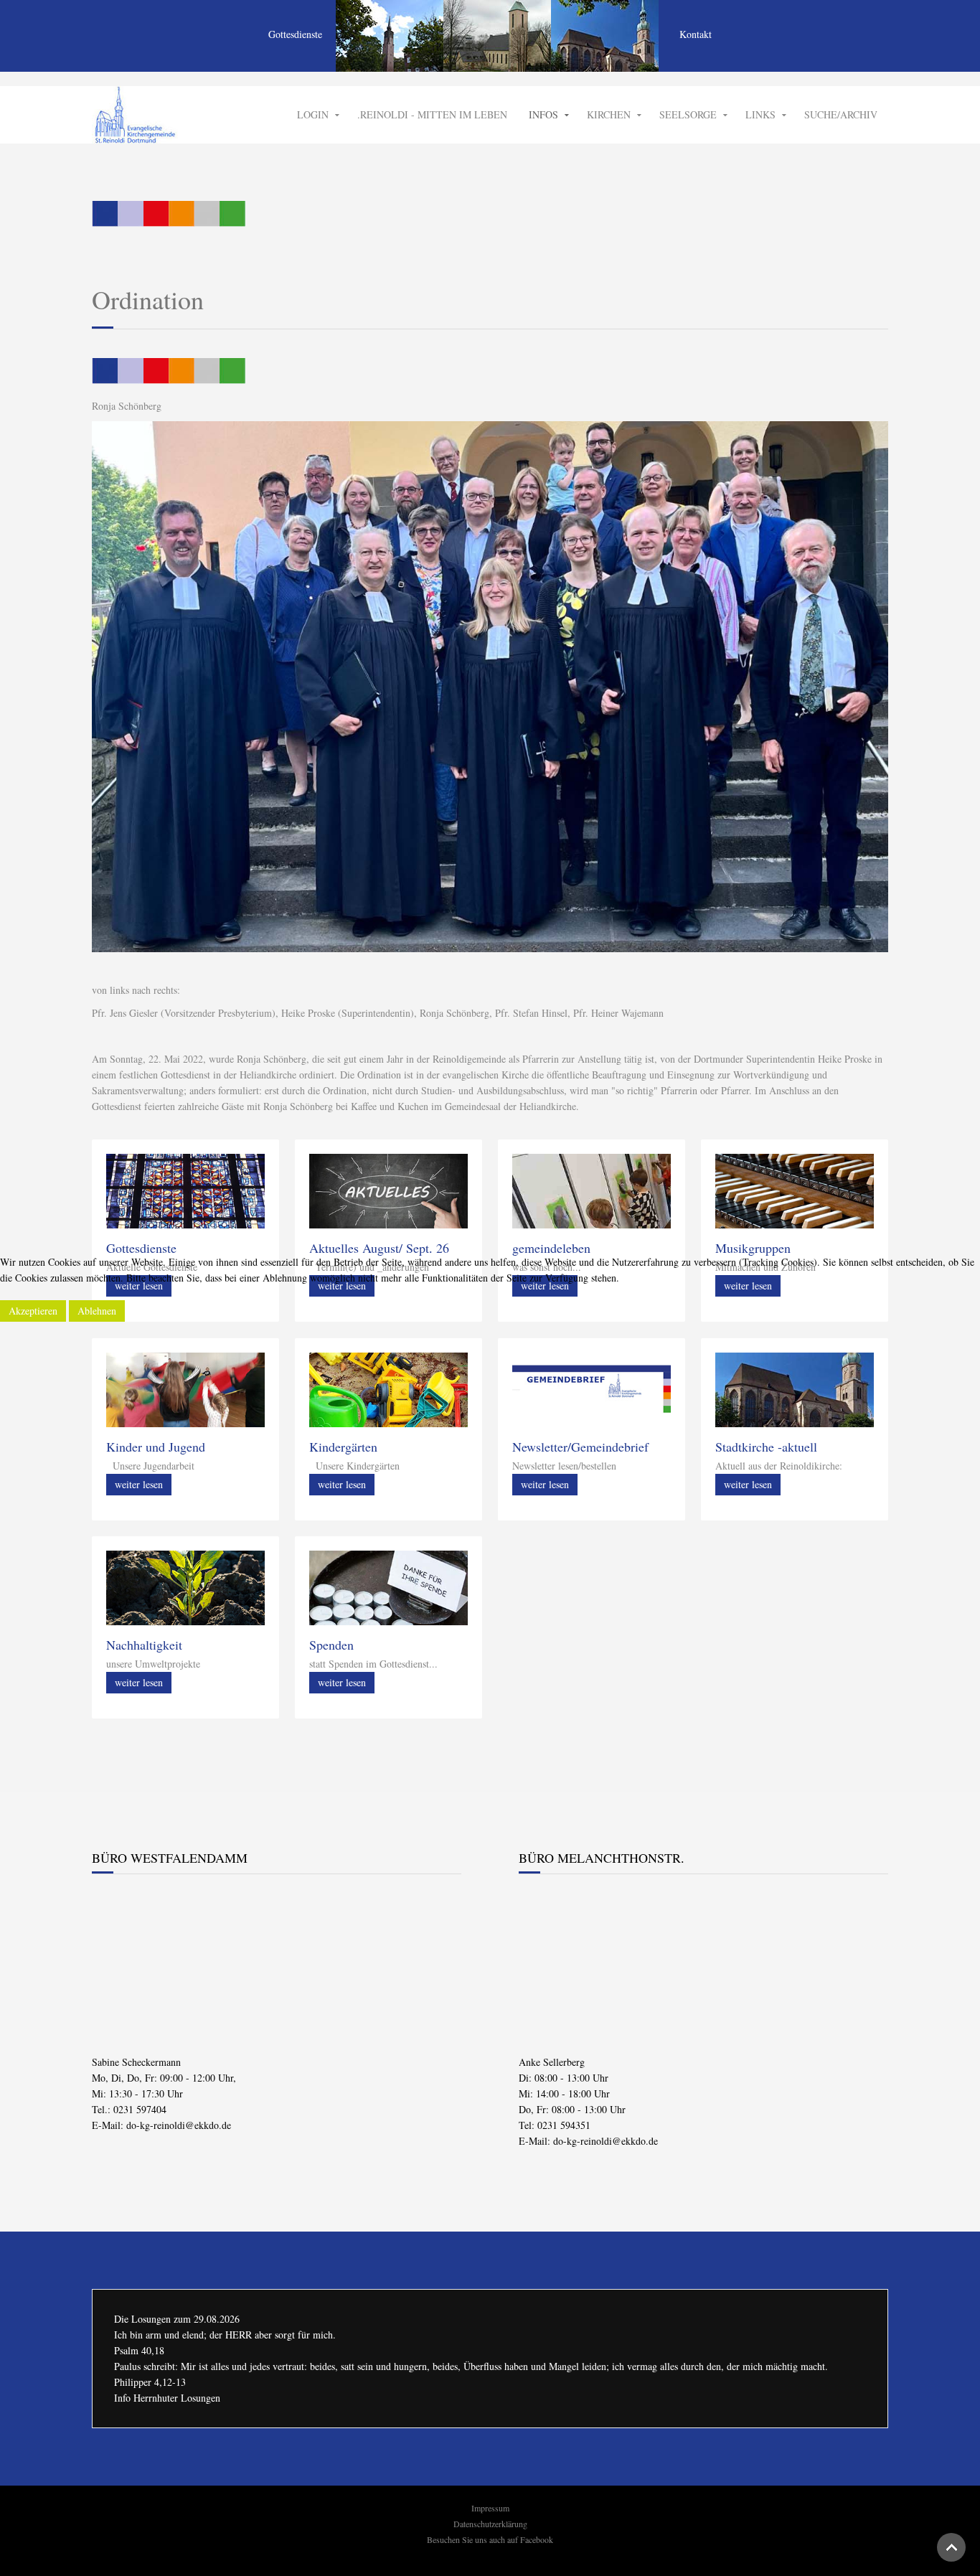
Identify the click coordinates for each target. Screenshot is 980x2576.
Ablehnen (97, 1311)
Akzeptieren (33, 1311)
